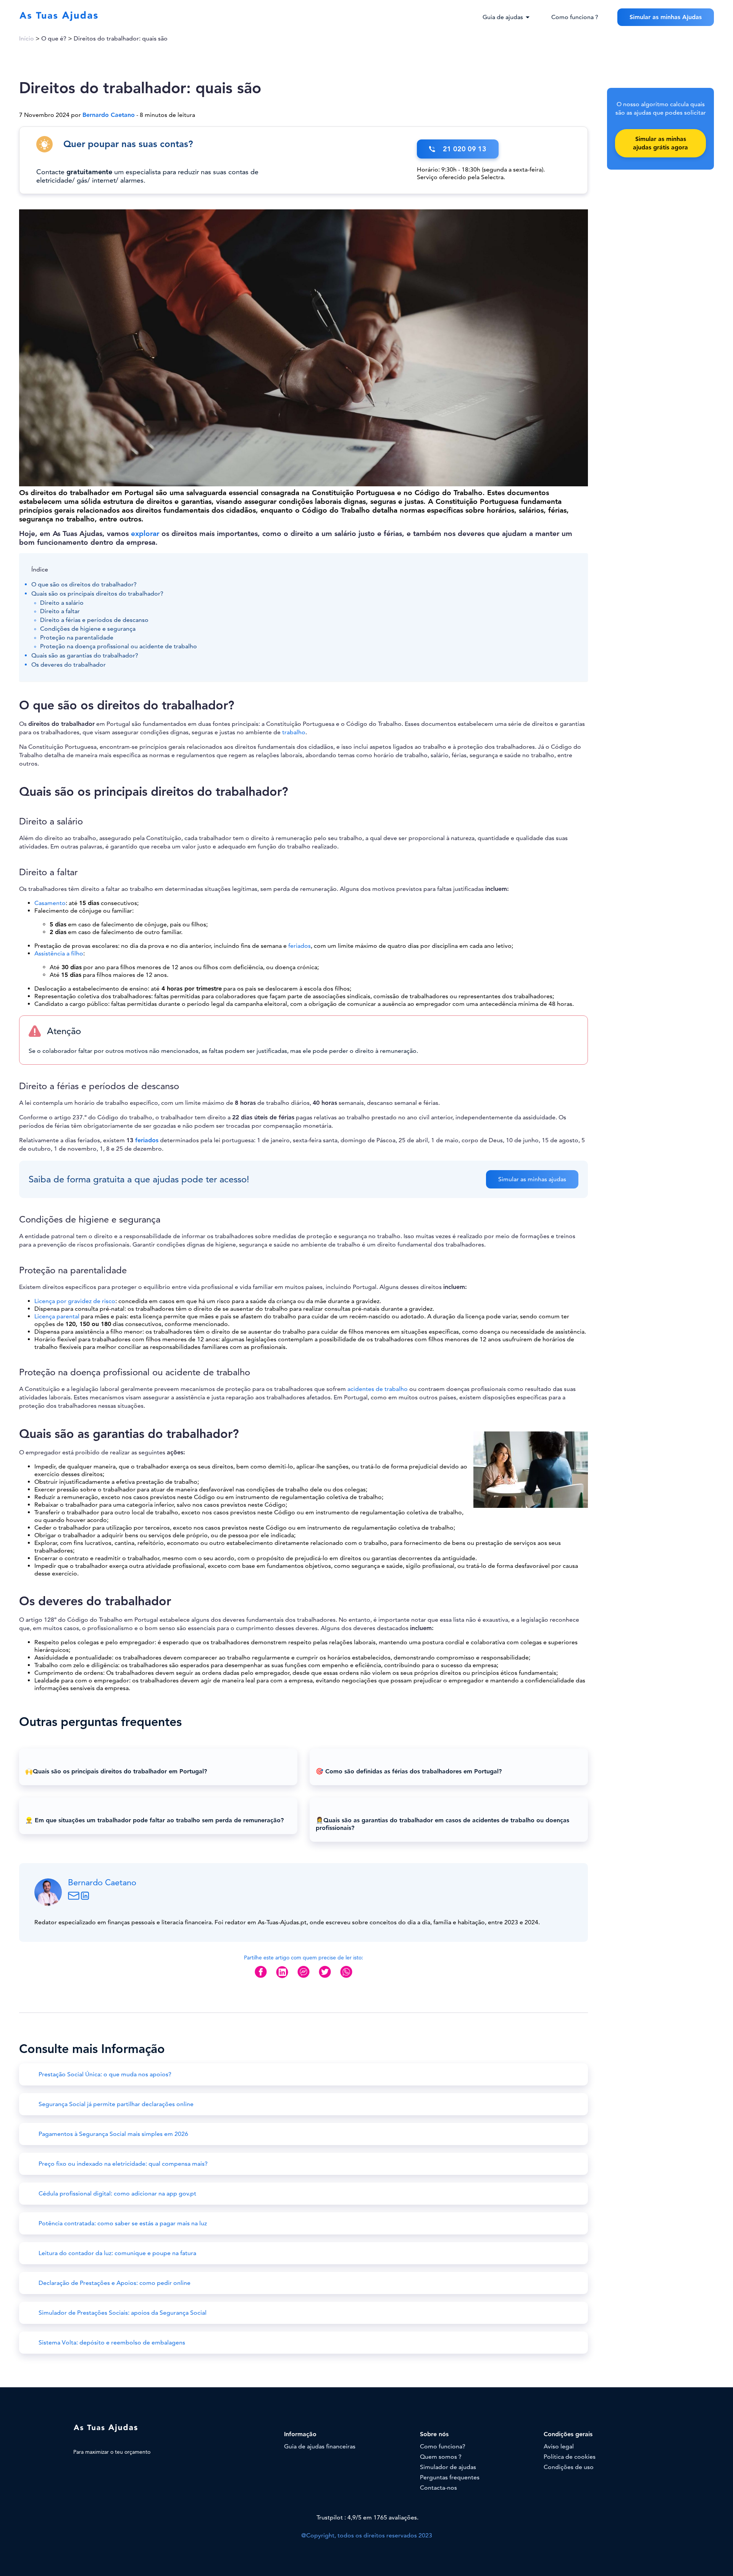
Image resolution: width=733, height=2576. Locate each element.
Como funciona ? (575, 17)
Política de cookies (570, 2457)
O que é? (54, 39)
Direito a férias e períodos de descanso (94, 620)
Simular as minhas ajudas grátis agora (660, 143)
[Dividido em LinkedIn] (282, 1978)
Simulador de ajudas (448, 2467)
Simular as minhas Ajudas (666, 17)
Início (27, 39)
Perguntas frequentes (450, 2477)
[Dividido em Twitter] (325, 1978)
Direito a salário (62, 603)
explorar (145, 533)
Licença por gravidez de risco (75, 1301)
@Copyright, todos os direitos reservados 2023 (367, 2536)
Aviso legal (559, 2446)
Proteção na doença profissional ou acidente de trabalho (119, 646)
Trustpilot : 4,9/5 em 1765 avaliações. (367, 2518)
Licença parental (57, 1316)
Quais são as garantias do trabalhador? (85, 656)
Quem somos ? (441, 2457)
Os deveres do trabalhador (69, 665)
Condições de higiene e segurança (88, 629)
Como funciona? (443, 2446)
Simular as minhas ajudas (532, 1179)
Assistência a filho (59, 954)
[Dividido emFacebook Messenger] (304, 1978)
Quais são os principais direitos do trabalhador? (97, 594)
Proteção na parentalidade (77, 638)
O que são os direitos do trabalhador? (84, 584)
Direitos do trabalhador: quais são (121, 39)
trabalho (294, 732)
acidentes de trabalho (378, 1389)
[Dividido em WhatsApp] (346, 1978)
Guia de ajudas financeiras (320, 2446)
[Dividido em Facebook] (261, 1978)
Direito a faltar (60, 611)
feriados (299, 946)
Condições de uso (569, 2467)
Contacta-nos (438, 2488)
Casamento (50, 903)
